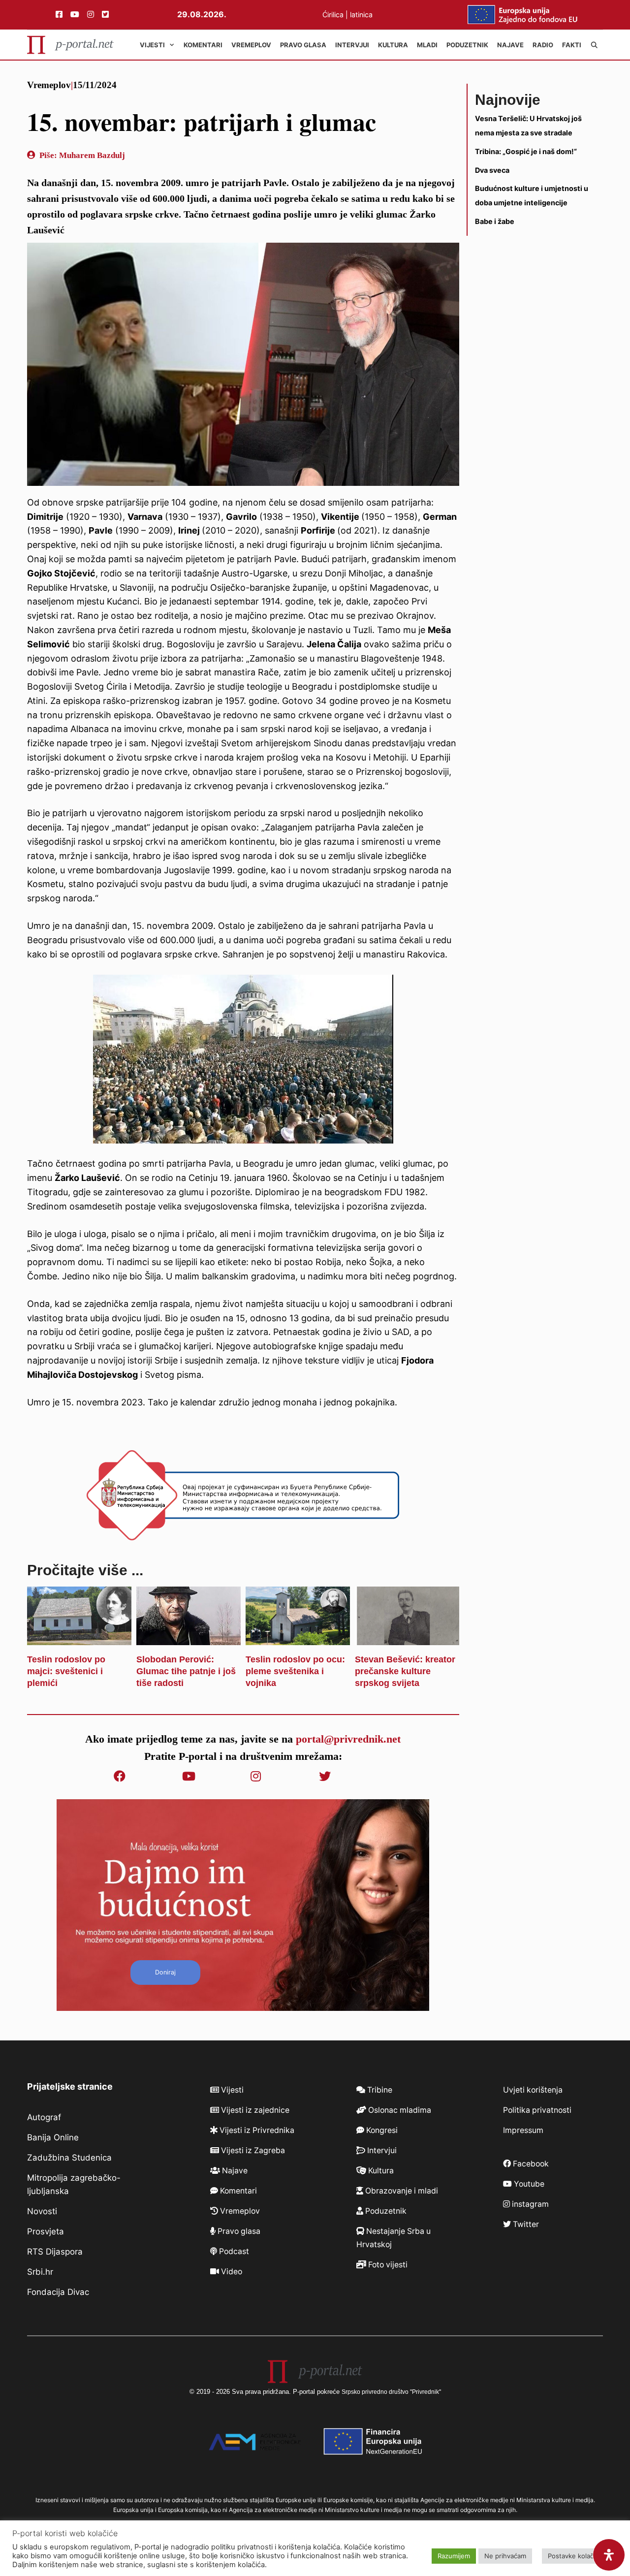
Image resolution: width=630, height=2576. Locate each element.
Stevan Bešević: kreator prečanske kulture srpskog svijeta (405, 1671)
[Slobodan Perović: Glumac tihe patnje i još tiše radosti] (189, 1638)
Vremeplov (251, 45)
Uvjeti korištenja (533, 2090)
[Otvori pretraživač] (594, 45)
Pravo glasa (303, 45)
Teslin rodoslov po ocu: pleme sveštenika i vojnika (295, 1671)
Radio (543, 45)
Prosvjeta (46, 2231)
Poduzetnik (467, 45)
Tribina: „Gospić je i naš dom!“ (526, 151)
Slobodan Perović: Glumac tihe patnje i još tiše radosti (186, 1671)
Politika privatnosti (537, 2110)
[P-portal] (70, 45)
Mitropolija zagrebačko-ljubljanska (74, 2184)
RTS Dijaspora (55, 2252)
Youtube (528, 2184)
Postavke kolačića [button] (575, 2556)
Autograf (44, 2117)
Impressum (523, 2130)
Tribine (379, 2090)
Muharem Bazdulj (92, 155)
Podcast (233, 2251)
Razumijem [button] (454, 2556)
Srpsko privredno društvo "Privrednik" (391, 2392)
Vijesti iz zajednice (254, 2110)
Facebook (530, 2164)
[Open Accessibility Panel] (609, 2555)
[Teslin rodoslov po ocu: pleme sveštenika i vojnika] (298, 1638)
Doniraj (165, 1972)
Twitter (525, 2224)
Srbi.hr (40, 2272)
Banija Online (53, 2137)
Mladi (427, 45)
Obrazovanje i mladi (401, 2191)
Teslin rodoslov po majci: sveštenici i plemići (66, 1671)
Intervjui (352, 45)
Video (231, 2272)
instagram (529, 2204)
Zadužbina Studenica (69, 2158)
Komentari (203, 45)
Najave (510, 45)
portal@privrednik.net (348, 1739)
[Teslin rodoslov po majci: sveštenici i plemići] (79, 1638)
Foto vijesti (387, 2265)
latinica (361, 15)
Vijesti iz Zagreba (252, 2150)
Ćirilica (333, 15)
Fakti (572, 45)
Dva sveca (492, 170)
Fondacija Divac (58, 2292)
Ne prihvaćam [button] (505, 2556)
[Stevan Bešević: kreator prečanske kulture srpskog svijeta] (407, 1638)
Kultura (393, 45)
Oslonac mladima (399, 2110)
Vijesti (152, 45)
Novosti (42, 2211)
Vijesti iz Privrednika (256, 2130)
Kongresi (381, 2130)
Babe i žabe (495, 221)
